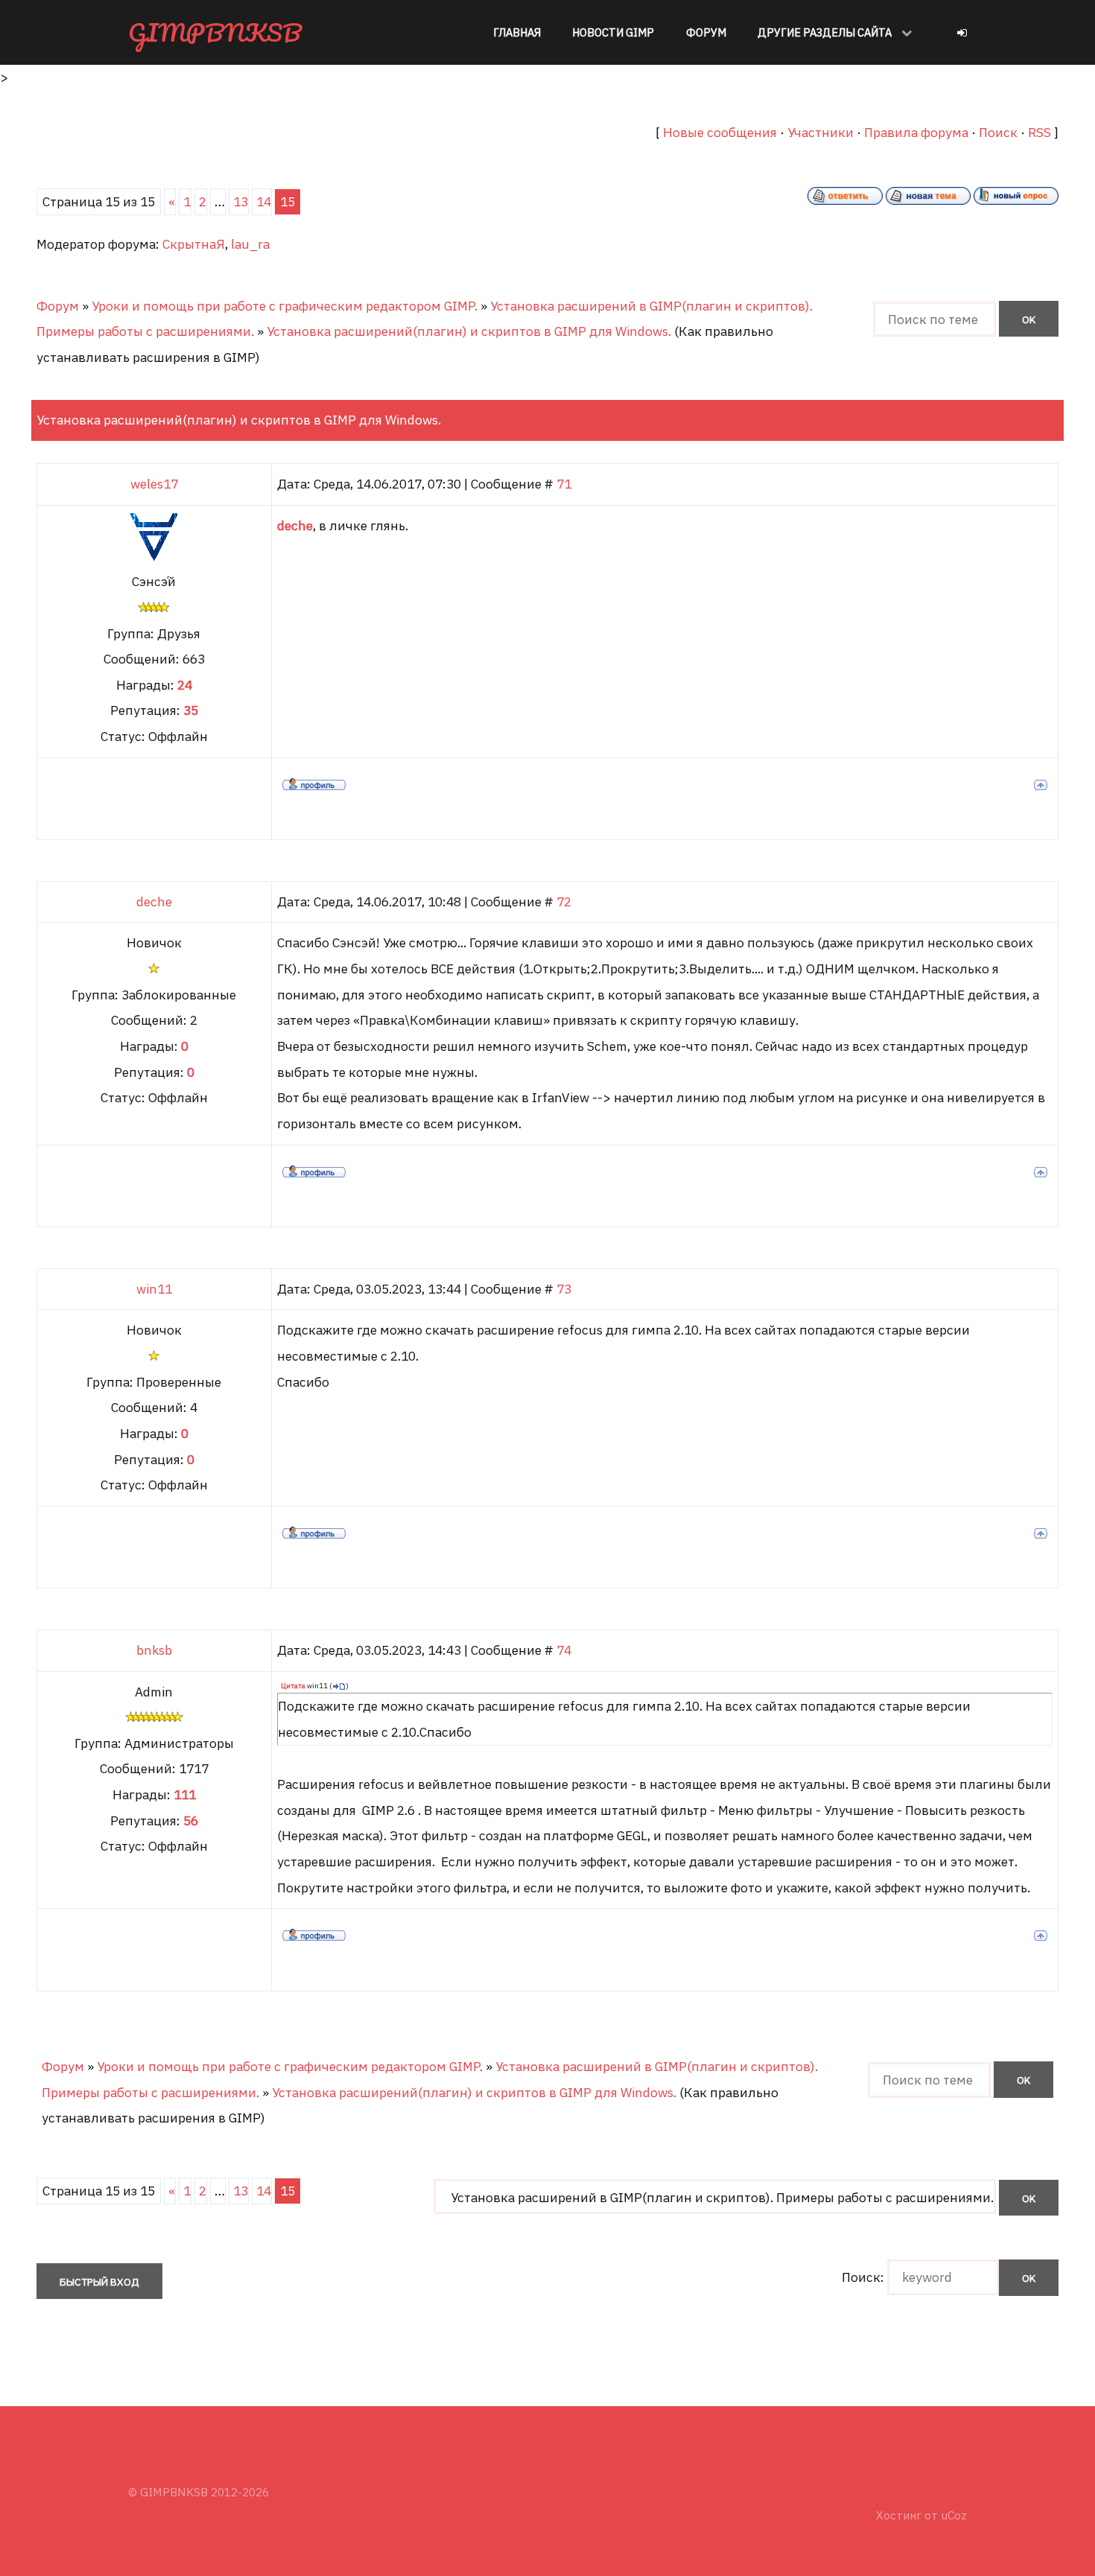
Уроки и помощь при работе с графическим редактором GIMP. (285, 306)
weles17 (154, 484)
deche (154, 901)
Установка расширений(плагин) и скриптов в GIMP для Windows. (469, 331)
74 (564, 1650)
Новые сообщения (720, 132)
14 (264, 201)
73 (564, 1289)
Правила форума (916, 132)
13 (241, 201)
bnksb (154, 1650)
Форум (58, 306)
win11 (154, 1289)
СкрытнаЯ (194, 244)
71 (564, 484)
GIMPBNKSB (215, 32)
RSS (1040, 132)
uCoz (954, 2515)
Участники (821, 132)
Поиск (998, 132)
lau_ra (250, 244)
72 (564, 901)
